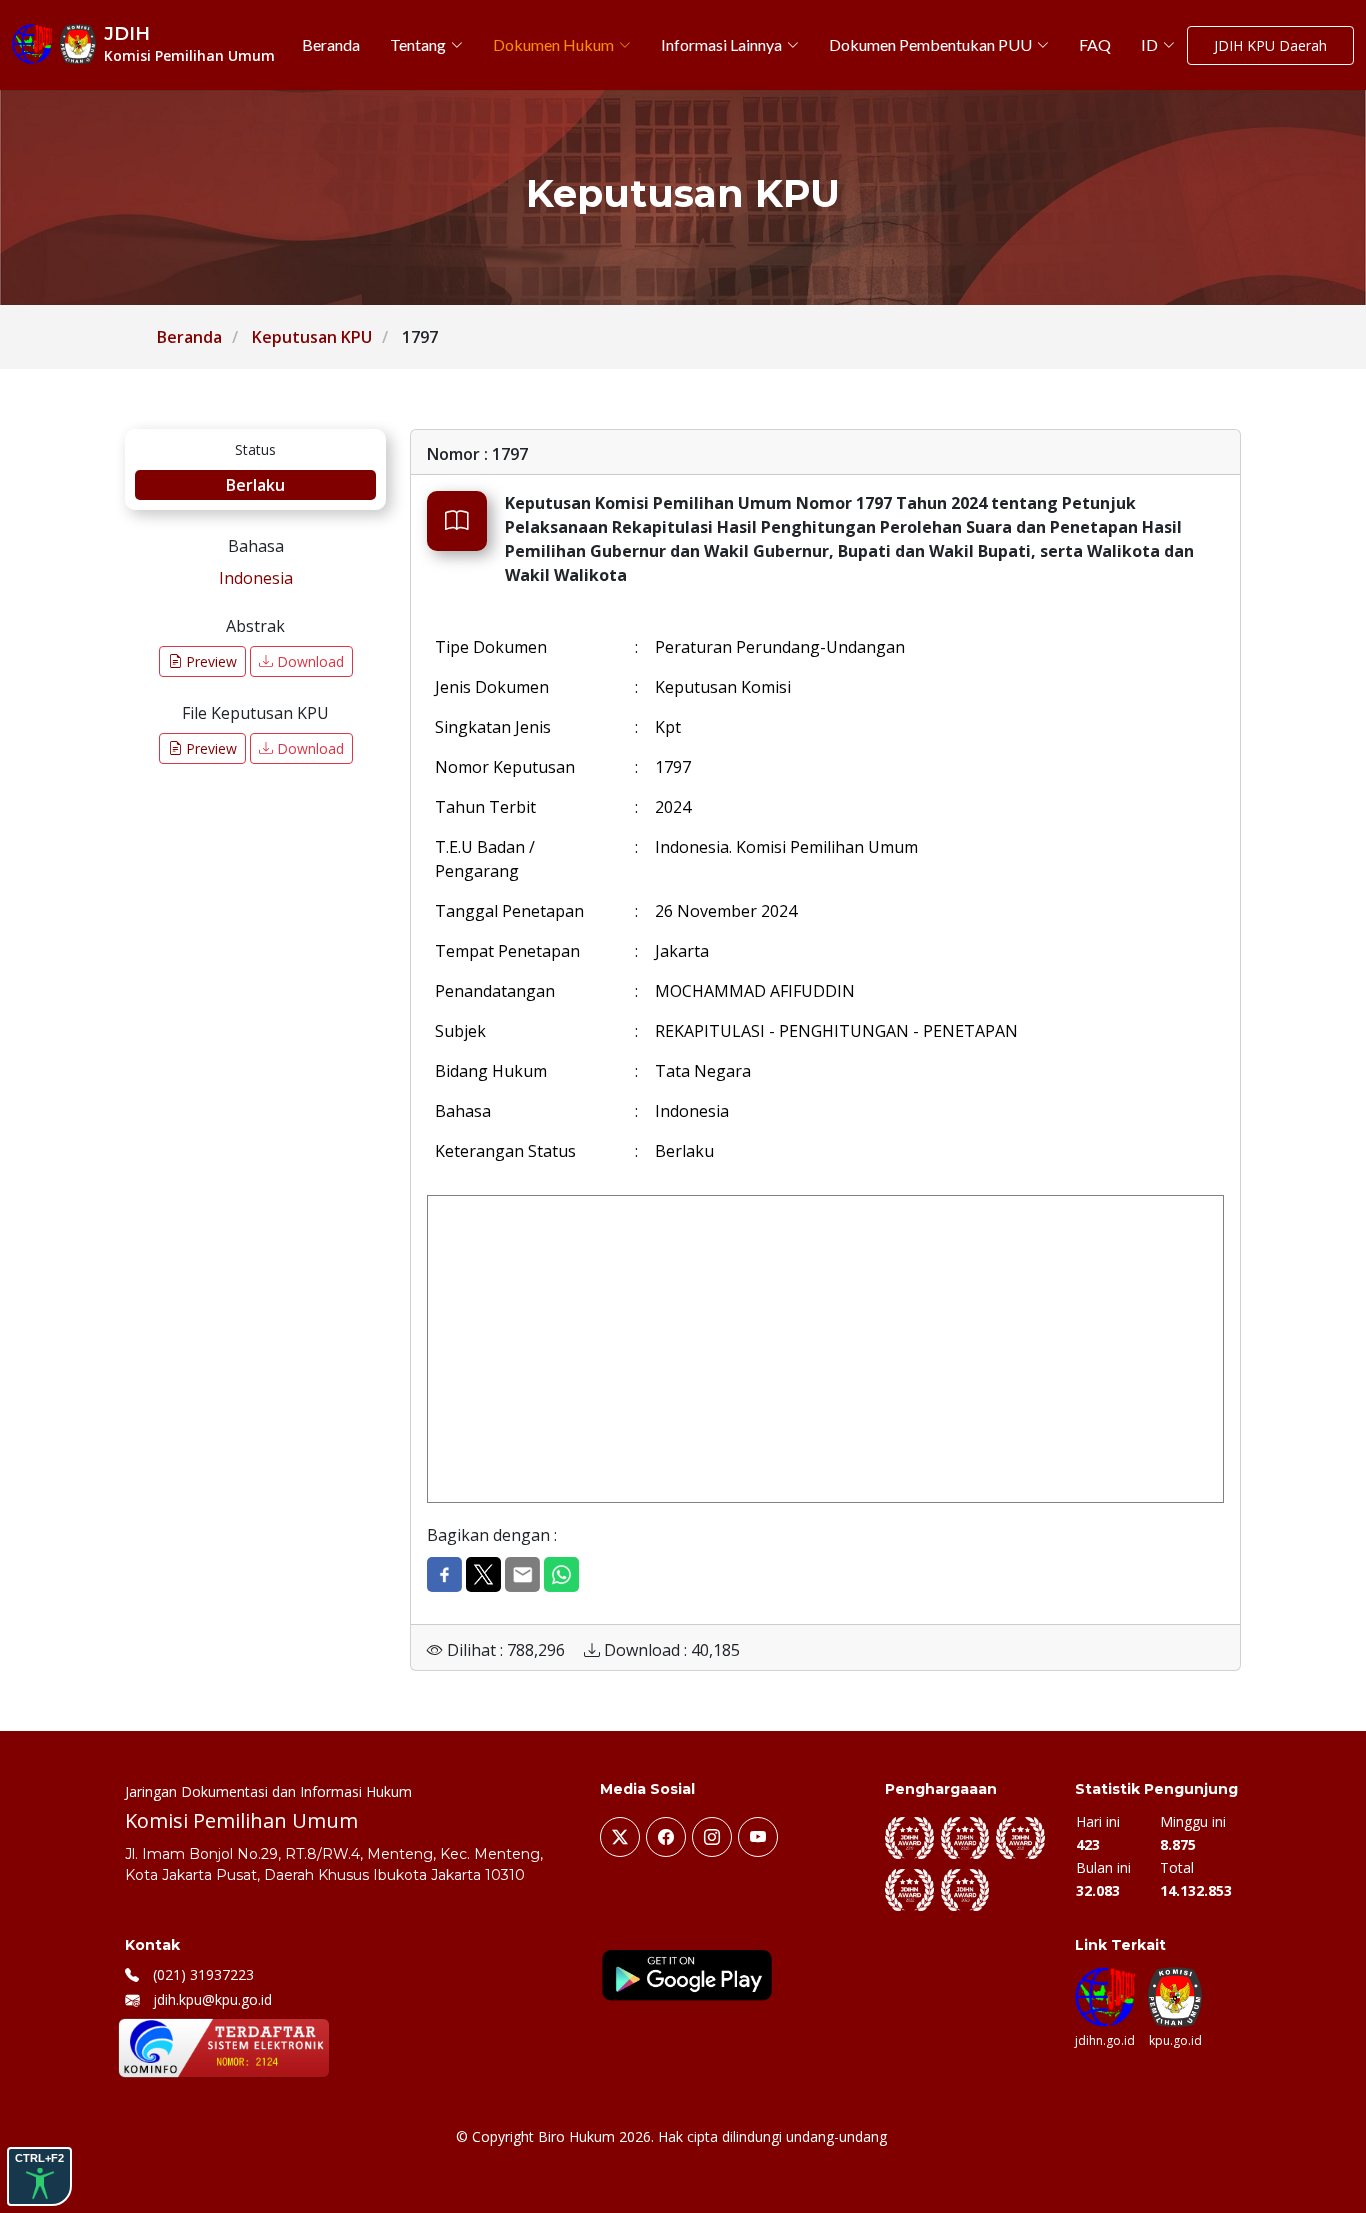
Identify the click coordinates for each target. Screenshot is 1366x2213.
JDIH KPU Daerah (1270, 45)
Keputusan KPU (312, 337)
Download (308, 661)
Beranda (189, 337)
